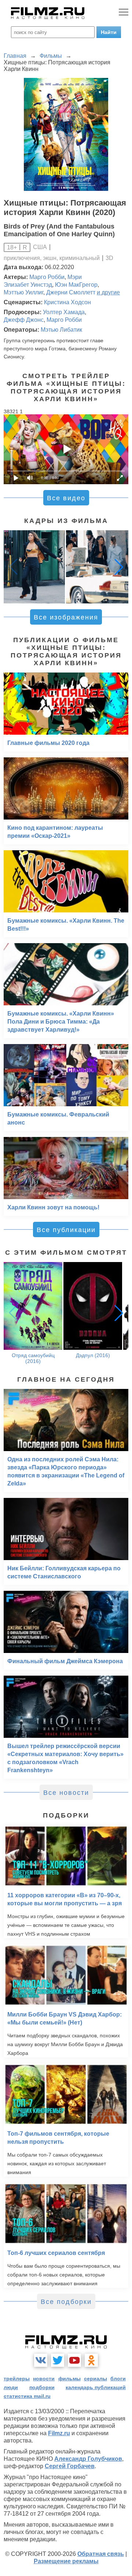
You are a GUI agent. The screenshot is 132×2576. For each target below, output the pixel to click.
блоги (118, 2379)
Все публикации (66, 1230)
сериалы (96, 2379)
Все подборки (66, 2302)
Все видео (66, 498)
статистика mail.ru (27, 2396)
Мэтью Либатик (61, 330)
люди (11, 2387)
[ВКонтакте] (41, 2360)
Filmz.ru (59, 2433)
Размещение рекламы (66, 2561)
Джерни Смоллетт (71, 292)
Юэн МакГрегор (76, 285)
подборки (42, 2387)
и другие (108, 292)
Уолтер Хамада (64, 312)
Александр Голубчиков (88, 2459)
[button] (119, 567)
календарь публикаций (96, 2387)
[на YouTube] (74, 2360)
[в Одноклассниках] (91, 2360)
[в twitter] (58, 2360)
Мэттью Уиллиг (23, 292)
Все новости (66, 1793)
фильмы (69, 2379)
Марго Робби (47, 277)
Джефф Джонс (24, 320)
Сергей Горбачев (70, 2466)
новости (44, 2379)
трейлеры (17, 2379)
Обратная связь (101, 2554)
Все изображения (66, 617)
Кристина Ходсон (67, 302)
